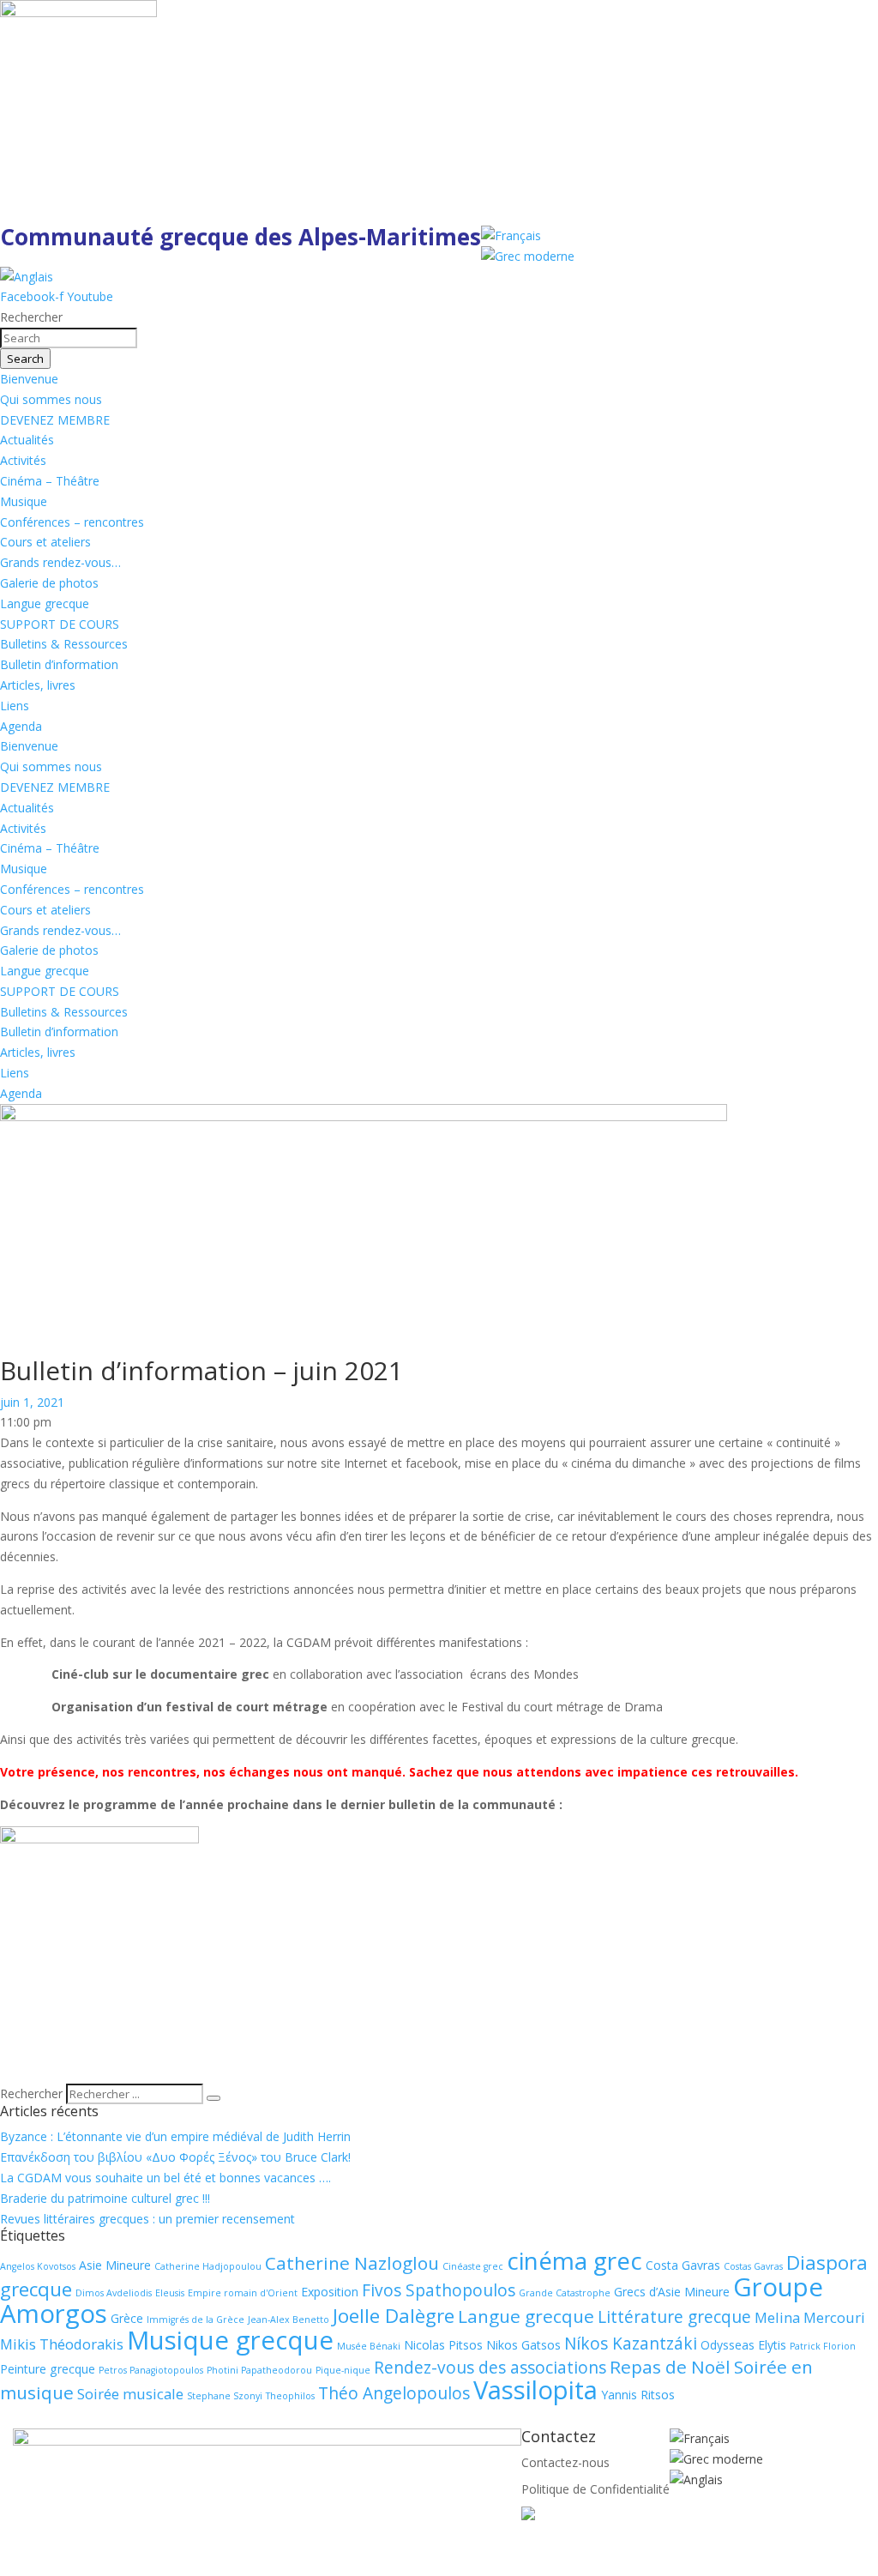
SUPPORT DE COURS (60, 624)
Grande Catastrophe (565, 2293)
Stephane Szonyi (225, 2396)
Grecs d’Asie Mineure (672, 2292)
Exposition (330, 2292)
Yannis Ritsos (638, 2395)
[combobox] (69, 338)
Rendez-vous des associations (490, 2368)
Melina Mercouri (810, 2317)
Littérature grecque (674, 2317)
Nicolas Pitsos (443, 2345)
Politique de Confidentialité (595, 2489)
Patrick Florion (823, 2346)
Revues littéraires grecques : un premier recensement (147, 2219)
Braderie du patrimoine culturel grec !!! (105, 2198)
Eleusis (170, 2293)
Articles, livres (38, 685)
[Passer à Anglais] (27, 277)
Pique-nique (343, 2370)
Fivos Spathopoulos (439, 2290)
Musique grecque (230, 2340)
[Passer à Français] (511, 235)
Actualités (27, 440)
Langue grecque (45, 603)
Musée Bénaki (369, 2346)
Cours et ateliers (45, 542)
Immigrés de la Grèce (195, 2320)
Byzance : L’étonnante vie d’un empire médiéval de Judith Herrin (175, 2136)
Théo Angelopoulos (394, 2393)
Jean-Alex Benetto (289, 2320)
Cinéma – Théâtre (50, 481)
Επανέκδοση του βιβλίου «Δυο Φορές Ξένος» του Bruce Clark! (175, 2157)
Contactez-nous (565, 2462)
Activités (23, 460)
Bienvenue (29, 379)
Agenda (21, 726)
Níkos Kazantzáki (631, 2344)
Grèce (127, 2318)
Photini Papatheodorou (259, 2370)
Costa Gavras (683, 2265)
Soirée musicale (130, 2394)
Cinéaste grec (473, 2266)
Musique (24, 501)
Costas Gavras (753, 2266)
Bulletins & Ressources (64, 644)
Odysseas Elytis (743, 2345)
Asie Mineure (115, 2265)
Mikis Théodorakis (62, 2344)
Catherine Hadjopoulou (208, 2266)
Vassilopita (535, 2390)
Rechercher (33, 2093)
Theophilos (290, 2396)
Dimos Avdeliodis (114, 2293)
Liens (15, 706)
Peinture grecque (48, 2369)
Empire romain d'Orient (243, 2293)
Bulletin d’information (59, 664)
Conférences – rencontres (72, 522)
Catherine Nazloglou (352, 2263)
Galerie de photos (49, 583)
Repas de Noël (670, 2367)
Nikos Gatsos (523, 2345)
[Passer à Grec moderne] (528, 256)
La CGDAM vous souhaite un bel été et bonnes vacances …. (165, 2178)
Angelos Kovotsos (38, 2266)
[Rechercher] (213, 2098)
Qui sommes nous (51, 399)
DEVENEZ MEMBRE (55, 420)
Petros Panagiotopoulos (151, 2370)
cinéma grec (574, 2260)
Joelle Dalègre (394, 2316)
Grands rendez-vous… (60, 562)
